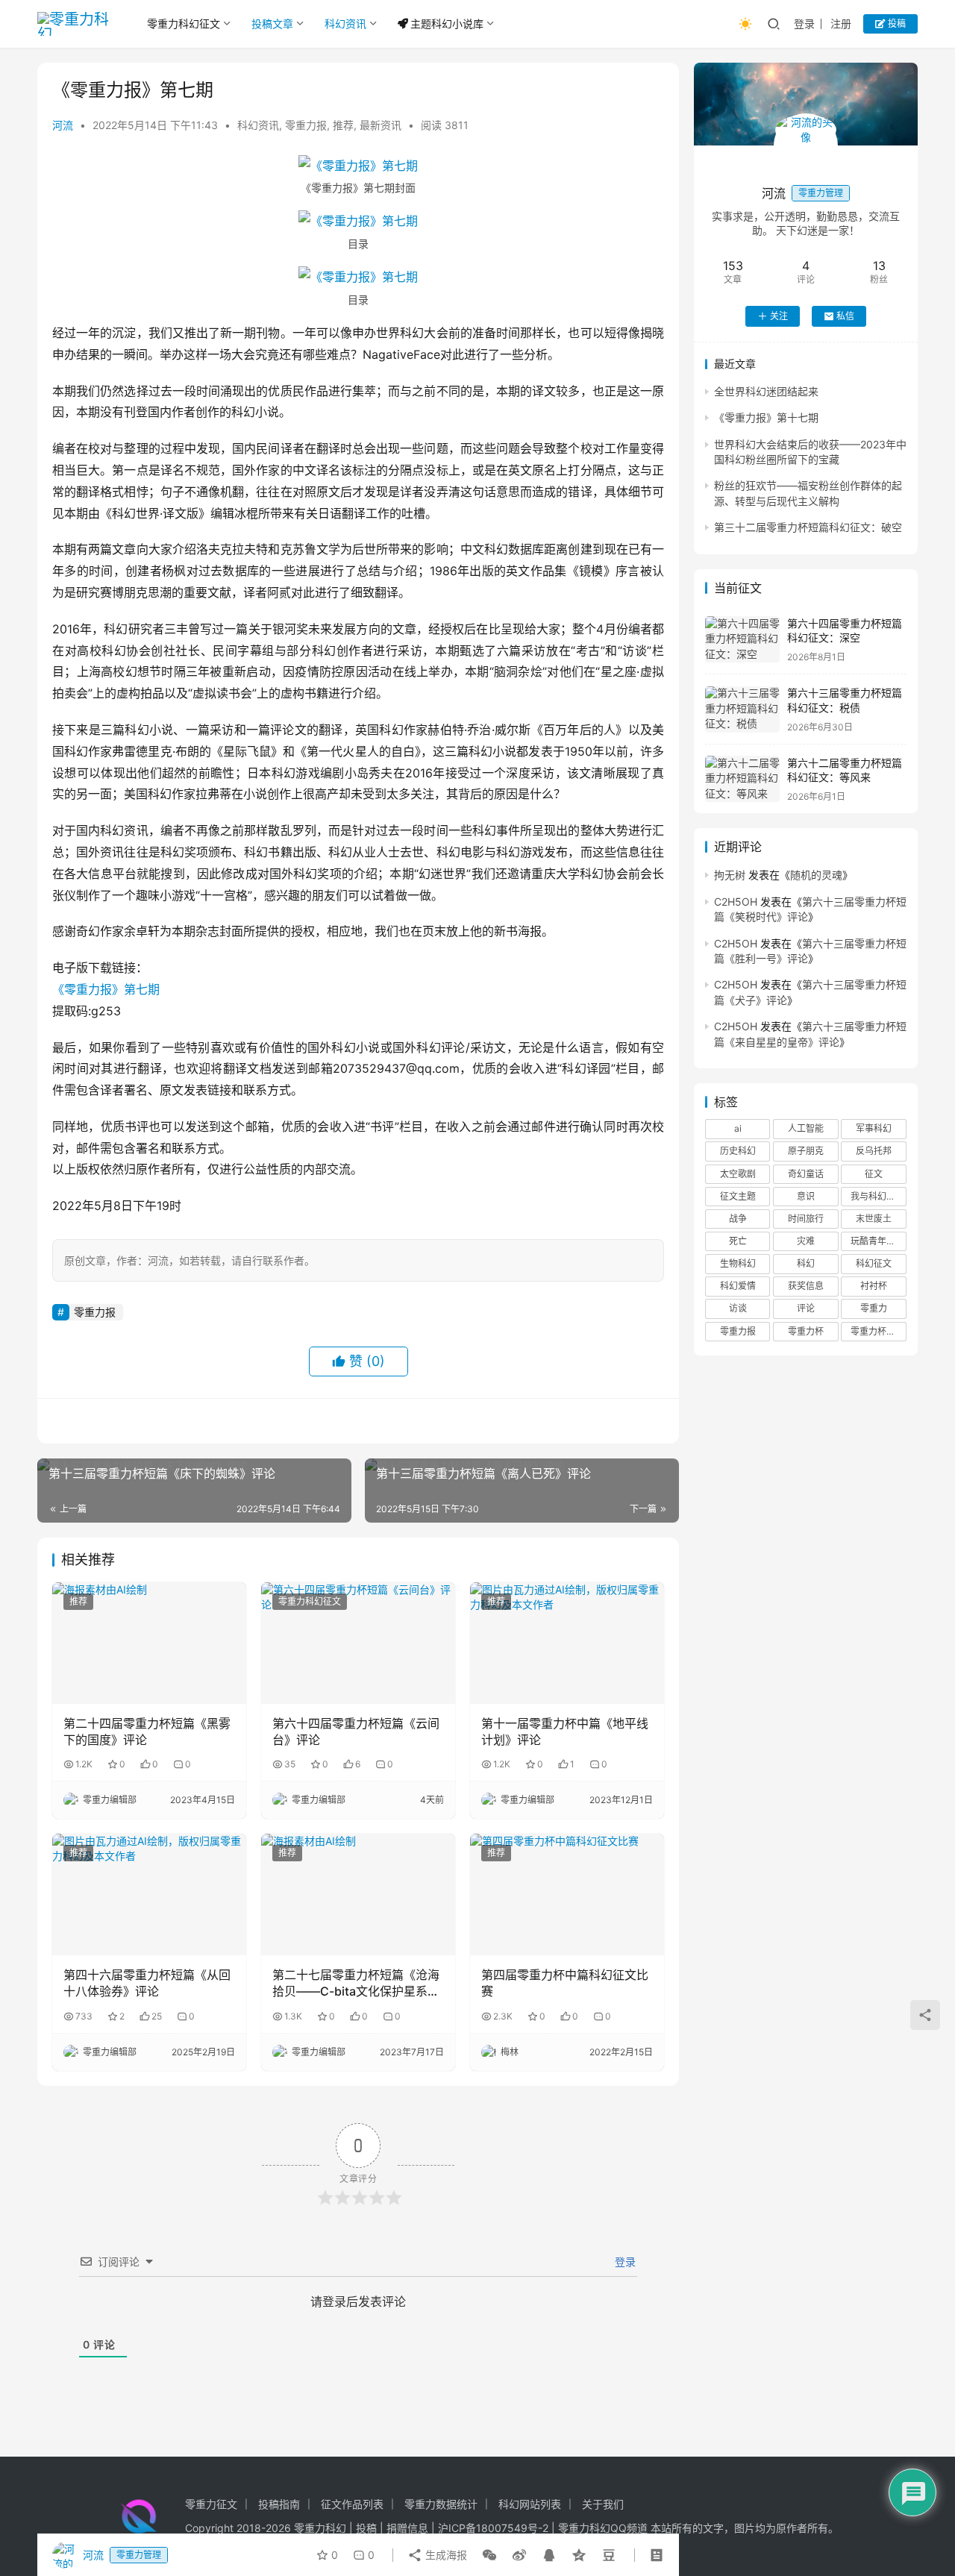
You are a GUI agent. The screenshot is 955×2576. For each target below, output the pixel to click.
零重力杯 (806, 1331)
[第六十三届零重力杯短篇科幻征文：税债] (742, 710)
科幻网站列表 (530, 2504)
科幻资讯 (345, 23)
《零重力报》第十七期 (766, 418)
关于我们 (603, 2504)
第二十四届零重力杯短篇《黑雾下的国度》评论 (147, 1732)
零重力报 (306, 125)
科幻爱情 (738, 1287)
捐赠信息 (407, 2528)
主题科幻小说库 (447, 23)
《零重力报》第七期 (106, 989)
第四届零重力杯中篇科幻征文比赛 (565, 1983)
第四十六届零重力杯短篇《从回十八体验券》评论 (147, 1983)
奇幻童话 (806, 1174)
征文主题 (738, 1196)
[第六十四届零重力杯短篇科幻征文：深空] (742, 640)
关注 (779, 316)
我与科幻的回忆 (878, 1196)
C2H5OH (736, 902)
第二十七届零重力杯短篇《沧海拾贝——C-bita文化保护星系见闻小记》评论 (356, 1984)
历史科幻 (738, 1151)
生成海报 (445, 2555)
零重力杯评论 (877, 1331)
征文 (874, 1174)
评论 (806, 1309)
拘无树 (730, 875)
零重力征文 (211, 2504)
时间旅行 (806, 1219)
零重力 (874, 1309)
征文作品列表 (352, 2504)
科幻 (806, 1264)
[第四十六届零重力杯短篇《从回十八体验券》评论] (149, 1894)
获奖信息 (806, 1287)
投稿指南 (279, 2504)
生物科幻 (738, 1264)
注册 (841, 23)
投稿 (896, 23)
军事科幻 (874, 1129)
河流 (63, 125)
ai (738, 1129)
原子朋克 (806, 1151)
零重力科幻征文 (184, 23)
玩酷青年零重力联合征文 (878, 1241)
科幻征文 (874, 1264)
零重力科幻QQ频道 (603, 2528)
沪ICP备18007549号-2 (493, 2528)
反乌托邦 (874, 1151)
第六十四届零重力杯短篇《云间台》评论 (356, 1732)
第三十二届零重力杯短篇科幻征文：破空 (808, 528)
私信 (845, 316)
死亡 (738, 1241)
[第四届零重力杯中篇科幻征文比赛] (567, 1894)
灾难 (806, 1241)
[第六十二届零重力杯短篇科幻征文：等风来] (742, 779)
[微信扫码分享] (489, 2555)
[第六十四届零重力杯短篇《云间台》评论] (358, 1643)
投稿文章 (272, 23)
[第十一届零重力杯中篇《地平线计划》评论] (567, 1643)
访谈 (738, 1309)
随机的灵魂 (816, 875)
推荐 (343, 125)
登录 (804, 23)
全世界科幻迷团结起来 (766, 391)
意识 (806, 1196)
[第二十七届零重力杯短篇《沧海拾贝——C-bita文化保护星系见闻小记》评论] (358, 1894)
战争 (738, 1219)
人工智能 (806, 1129)
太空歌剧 (738, 1174)
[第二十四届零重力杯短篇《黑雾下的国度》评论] (149, 1643)
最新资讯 (381, 125)
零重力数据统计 (441, 2504)
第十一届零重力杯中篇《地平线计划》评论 (565, 1732)
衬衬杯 (874, 1287)
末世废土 (874, 1219)
